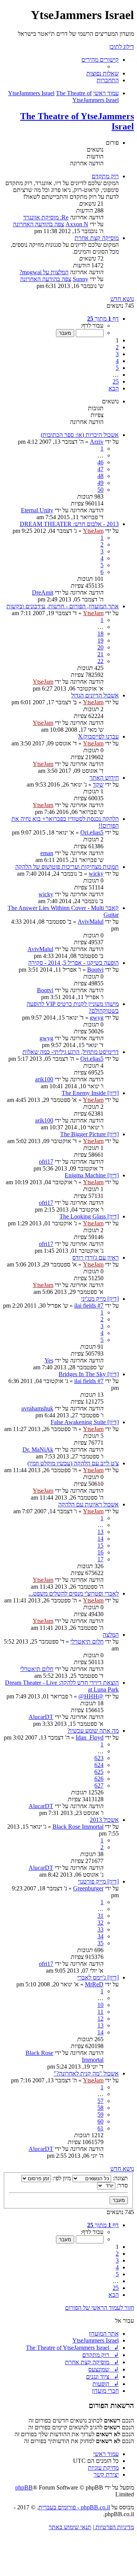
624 (99, 1765)
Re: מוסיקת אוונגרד (46, 217)
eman (47, 853)
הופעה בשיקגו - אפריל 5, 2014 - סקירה (73, 963)
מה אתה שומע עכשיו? (93, 1731)
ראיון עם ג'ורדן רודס (96, 1258)
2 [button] (117, 347)
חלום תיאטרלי (87, 1641)
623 (99, 1758)
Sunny (80, 279)
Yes (49, 1360)
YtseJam (93, 531)
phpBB (24, 2487)
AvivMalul (91, 922)
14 (100, 1539)
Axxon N (77, 224)
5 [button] (117, 368)
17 (100, 1559)
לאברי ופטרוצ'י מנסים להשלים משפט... (74, 1593)
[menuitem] (103, 73)
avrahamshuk (37, 1408)
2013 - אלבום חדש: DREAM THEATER (69, 524)
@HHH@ (91, 1696)
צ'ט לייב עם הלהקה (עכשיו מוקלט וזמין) (73, 1463)
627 (99, 1785)
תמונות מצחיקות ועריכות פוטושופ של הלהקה (67, 867)
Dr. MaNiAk (38, 1449)
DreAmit (43, 592)
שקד (98, 784)
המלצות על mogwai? (44, 272)
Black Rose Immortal (78, 1827)
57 (100, 2101)
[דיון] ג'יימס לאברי (98, 1977)
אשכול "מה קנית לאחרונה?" (86, 2073)
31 (100, 1916)
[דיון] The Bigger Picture (89, 1134)
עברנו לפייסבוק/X (98, 736)
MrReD (94, 1984)
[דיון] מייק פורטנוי (98, 1881)
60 (100, 2121)
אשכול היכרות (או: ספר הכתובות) (80, 435)
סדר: (122, 2185)
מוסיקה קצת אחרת (97, 238)
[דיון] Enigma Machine (92, 1175)
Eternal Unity (37, 510)
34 (100, 1936)
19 (100, 640)
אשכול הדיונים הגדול (95, 695)
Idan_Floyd (90, 1737)
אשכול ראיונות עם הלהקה (88, 1504)
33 (100, 1929)
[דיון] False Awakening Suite (85, 1422)
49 (100, 483)
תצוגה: (119, 2178)
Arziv (97, 442)
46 (100, 462)
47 (100, 469)
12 (100, 2019)
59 (100, 2115)
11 (100, 2012)
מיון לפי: (61, 2178)
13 (100, 1532)
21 (100, 654)
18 (100, 634)
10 (100, 2005)
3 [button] (117, 354)
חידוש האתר (104, 778)
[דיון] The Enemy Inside (90, 1093)
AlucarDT (41, 1717)
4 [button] (117, 361)
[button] (103, 319)
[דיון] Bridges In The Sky (89, 1374)
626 (99, 1779)
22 (100, 661)
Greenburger (88, 1888)
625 (99, 1772)
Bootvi (95, 970)
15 (100, 1545)
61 (100, 2128)
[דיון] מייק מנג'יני (100, 1299)
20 (100, 647)
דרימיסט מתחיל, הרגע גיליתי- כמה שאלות (71, 1052)
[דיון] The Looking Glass (89, 1216)
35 (100, 1943)
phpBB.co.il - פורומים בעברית (74, 2507)
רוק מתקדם (105, 176)
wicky (96, 874)
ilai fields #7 (89, 1306)
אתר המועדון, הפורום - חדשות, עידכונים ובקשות (63, 606)
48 (100, 476)
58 (100, 2108)
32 (100, 1923)
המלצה (111, 1635)
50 (100, 490)
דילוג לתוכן (122, 47)
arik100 (44, 1079)
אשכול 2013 (104, 1820)
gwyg (97, 1018)
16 (100, 1552)
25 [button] (116, 381)
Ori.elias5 (92, 832)
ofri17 (46, 1162)
